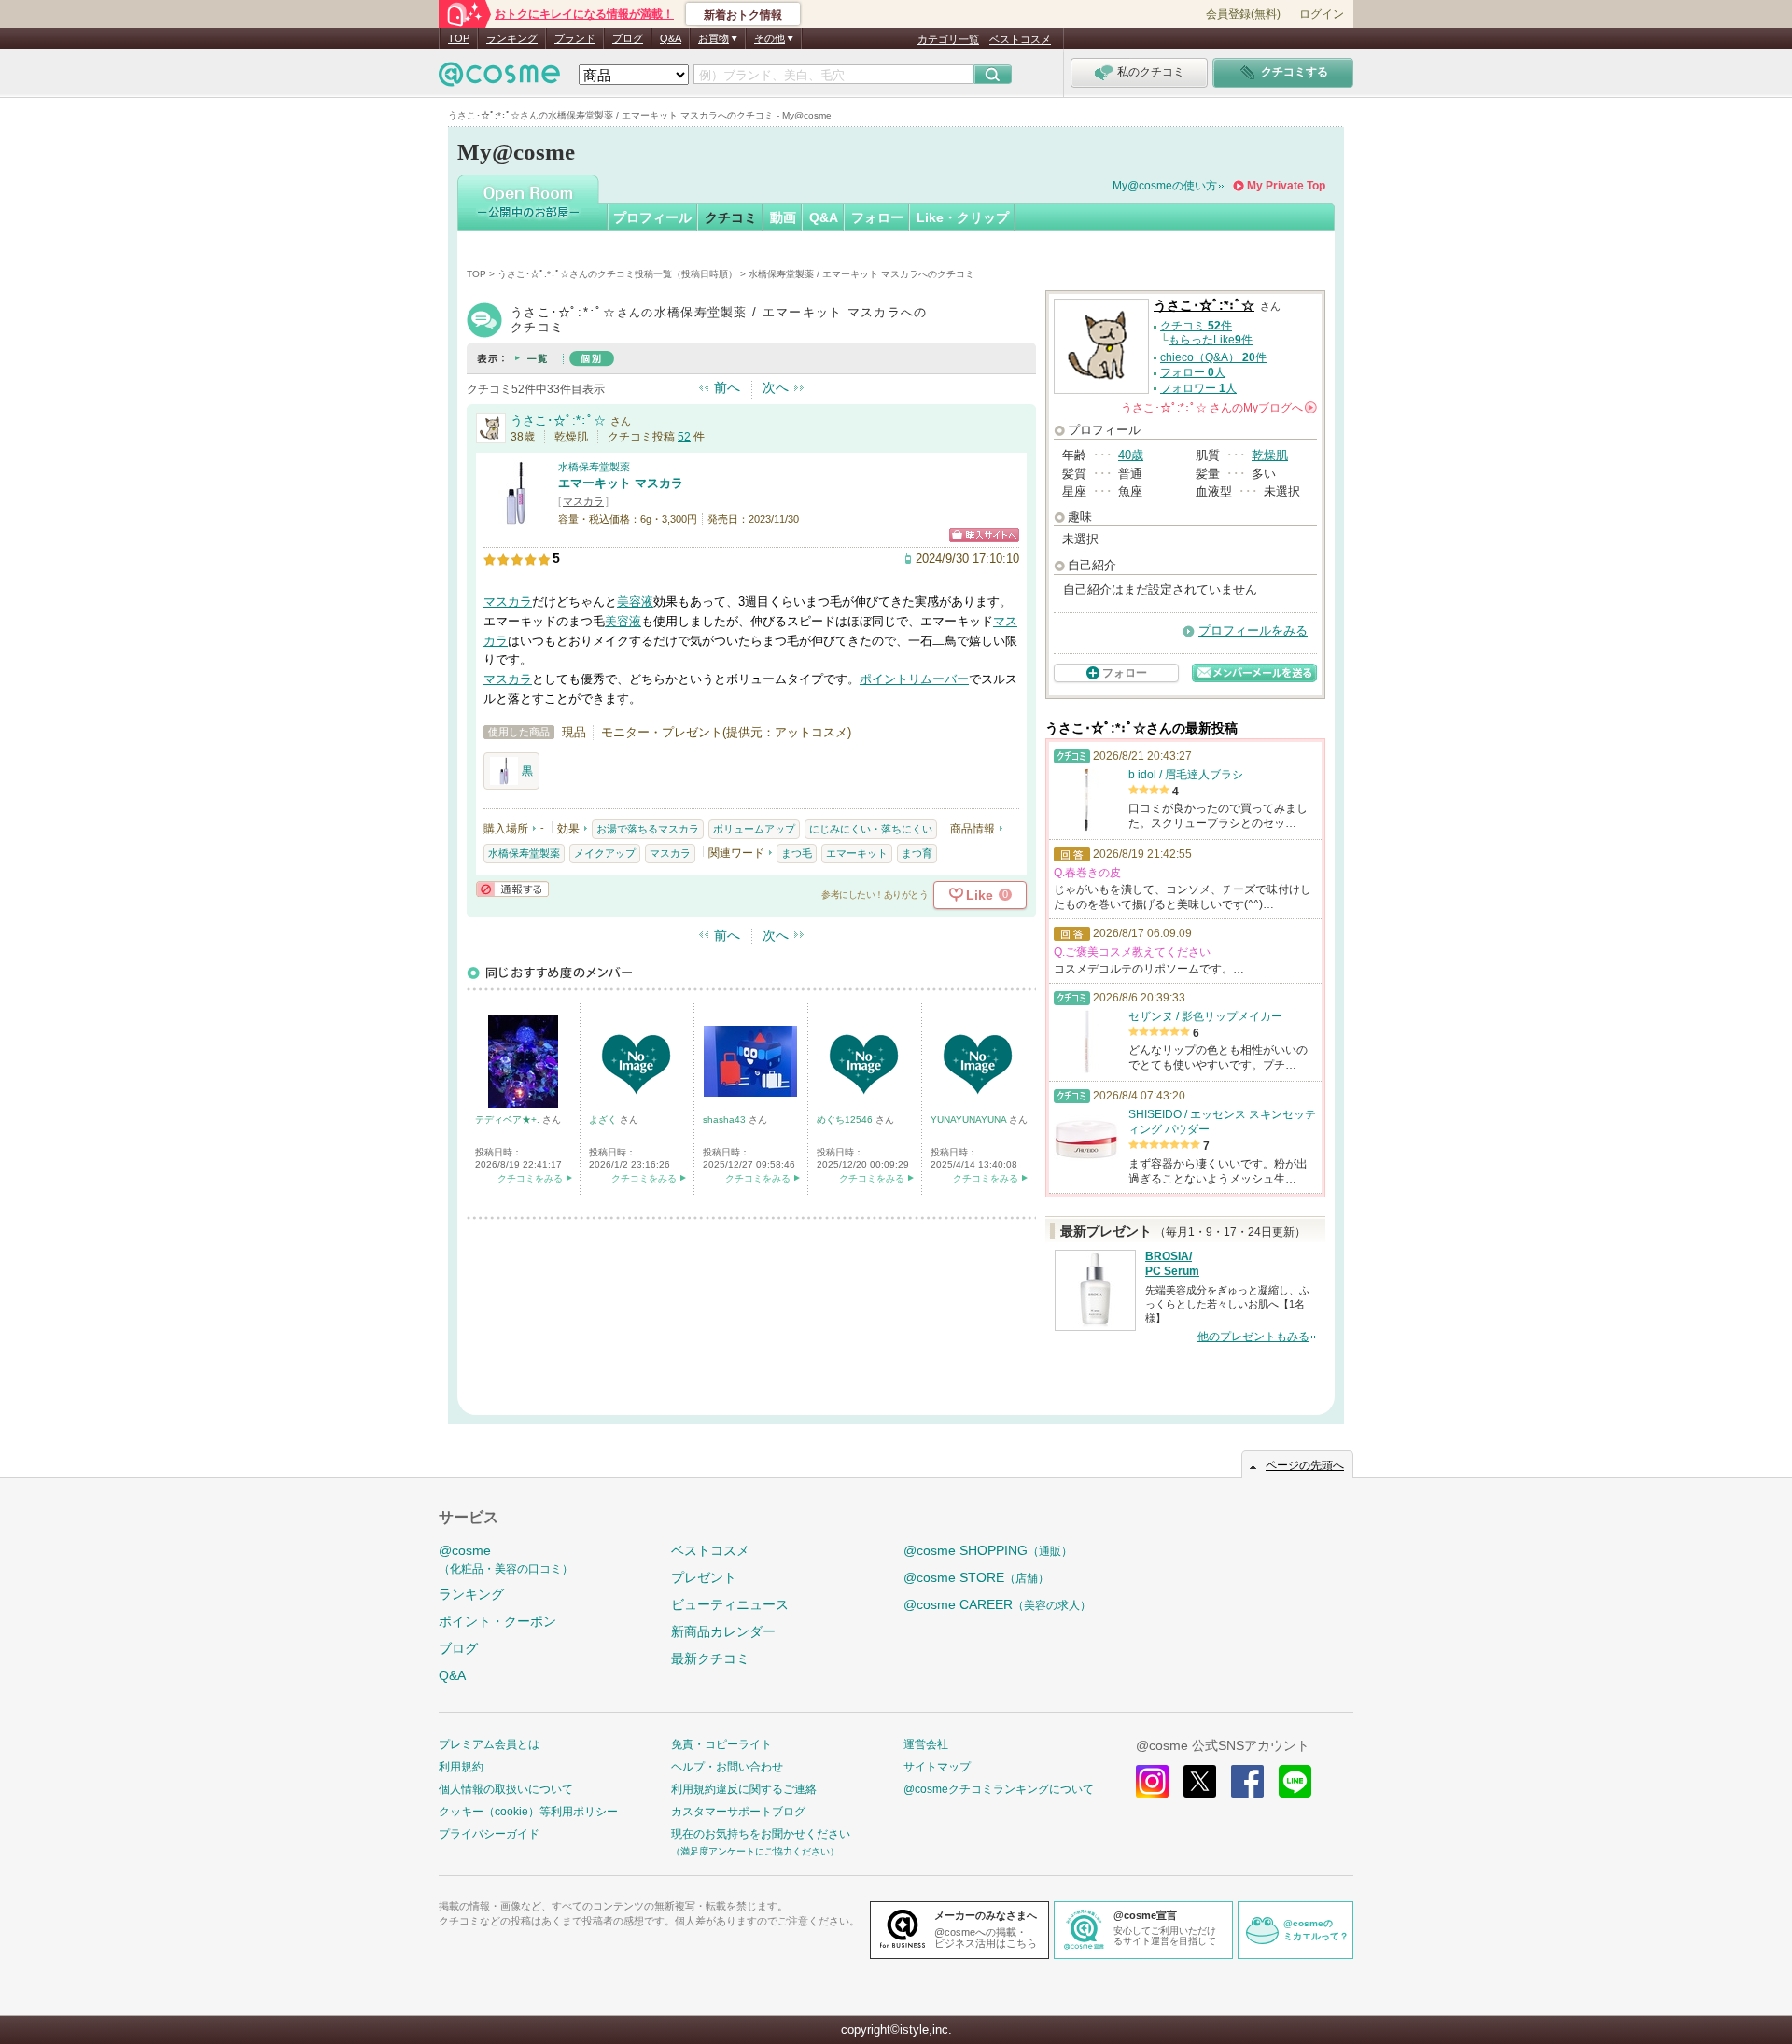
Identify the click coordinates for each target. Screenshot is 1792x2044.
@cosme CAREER (997, 1604)
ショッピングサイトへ (984, 535)
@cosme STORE (976, 1577)
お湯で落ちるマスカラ (648, 829)
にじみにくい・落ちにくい (871, 829)
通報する (512, 889)
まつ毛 (797, 853)
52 (684, 437)
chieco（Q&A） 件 (1213, 357)
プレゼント (704, 1577)
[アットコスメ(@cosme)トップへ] (499, 79)
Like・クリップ (963, 217)
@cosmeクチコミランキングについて (999, 1789)
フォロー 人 (1193, 372)
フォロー (877, 217)
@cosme (506, 1559)
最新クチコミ (710, 1659)
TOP (459, 38)
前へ (727, 387)
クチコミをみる (530, 1178)
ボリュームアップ (754, 829)
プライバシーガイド (489, 1834)
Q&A (671, 38)
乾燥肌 (1270, 455)
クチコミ (731, 217)
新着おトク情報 (743, 15)
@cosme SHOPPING (988, 1550)
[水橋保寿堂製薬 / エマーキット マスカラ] (516, 518)
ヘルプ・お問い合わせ (727, 1767)
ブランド (575, 38)
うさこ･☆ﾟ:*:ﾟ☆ (558, 420)
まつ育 (917, 853)
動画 (783, 217)
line (1295, 1781)
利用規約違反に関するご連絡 (744, 1789)
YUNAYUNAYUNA (970, 1120)
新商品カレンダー (723, 1631)
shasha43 (726, 1120)
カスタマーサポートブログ (738, 1812)
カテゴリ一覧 (948, 39)
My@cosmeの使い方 (1165, 186)
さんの (1218, 408)
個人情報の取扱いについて (506, 1789)
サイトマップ (937, 1767)
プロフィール (652, 217)
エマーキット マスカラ (621, 483)
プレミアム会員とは (489, 1744)
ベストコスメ (1020, 39)
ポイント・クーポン (497, 1621)
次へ (776, 387)
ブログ (628, 38)
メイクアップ (605, 853)
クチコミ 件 (1196, 326)
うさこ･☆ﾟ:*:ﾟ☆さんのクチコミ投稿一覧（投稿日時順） (617, 274)
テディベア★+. (509, 1120)
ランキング (512, 38)
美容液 (635, 602)
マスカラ (583, 501)
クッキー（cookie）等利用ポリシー (528, 1812)
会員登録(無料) (1243, 14)
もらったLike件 (1211, 340)
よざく (604, 1120)
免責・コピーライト (721, 1744)
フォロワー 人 (1198, 388)
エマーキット (857, 853)
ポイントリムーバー (914, 679)
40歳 (1131, 455)
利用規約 (461, 1767)
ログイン (1322, 14)
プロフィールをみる (1253, 630)
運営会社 (926, 1744)
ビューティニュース (730, 1604)
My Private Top (1286, 186)
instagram (1152, 1781)
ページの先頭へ (1305, 1465)
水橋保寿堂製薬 (594, 467)
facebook (1247, 1781)
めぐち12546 (846, 1120)
